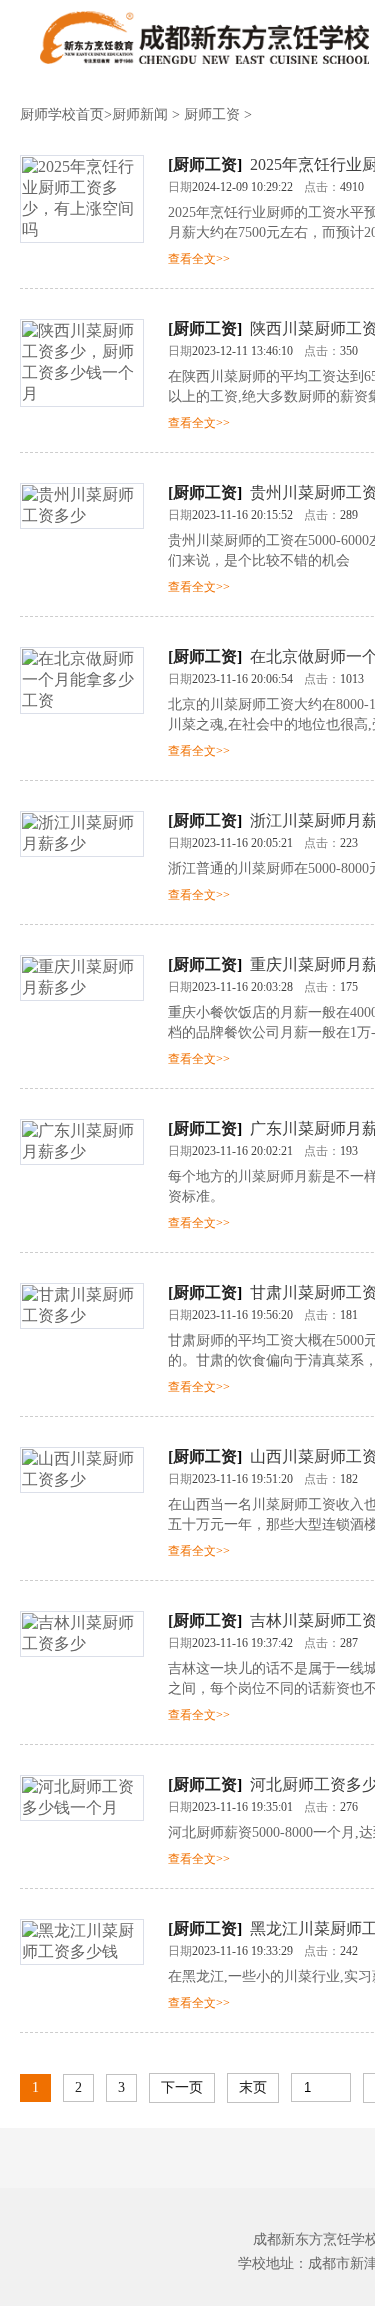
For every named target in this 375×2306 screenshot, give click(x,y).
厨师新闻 (140, 114)
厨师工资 (212, 114)
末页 (253, 2087)
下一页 (182, 2087)
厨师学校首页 (62, 114)
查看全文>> (199, 259)
